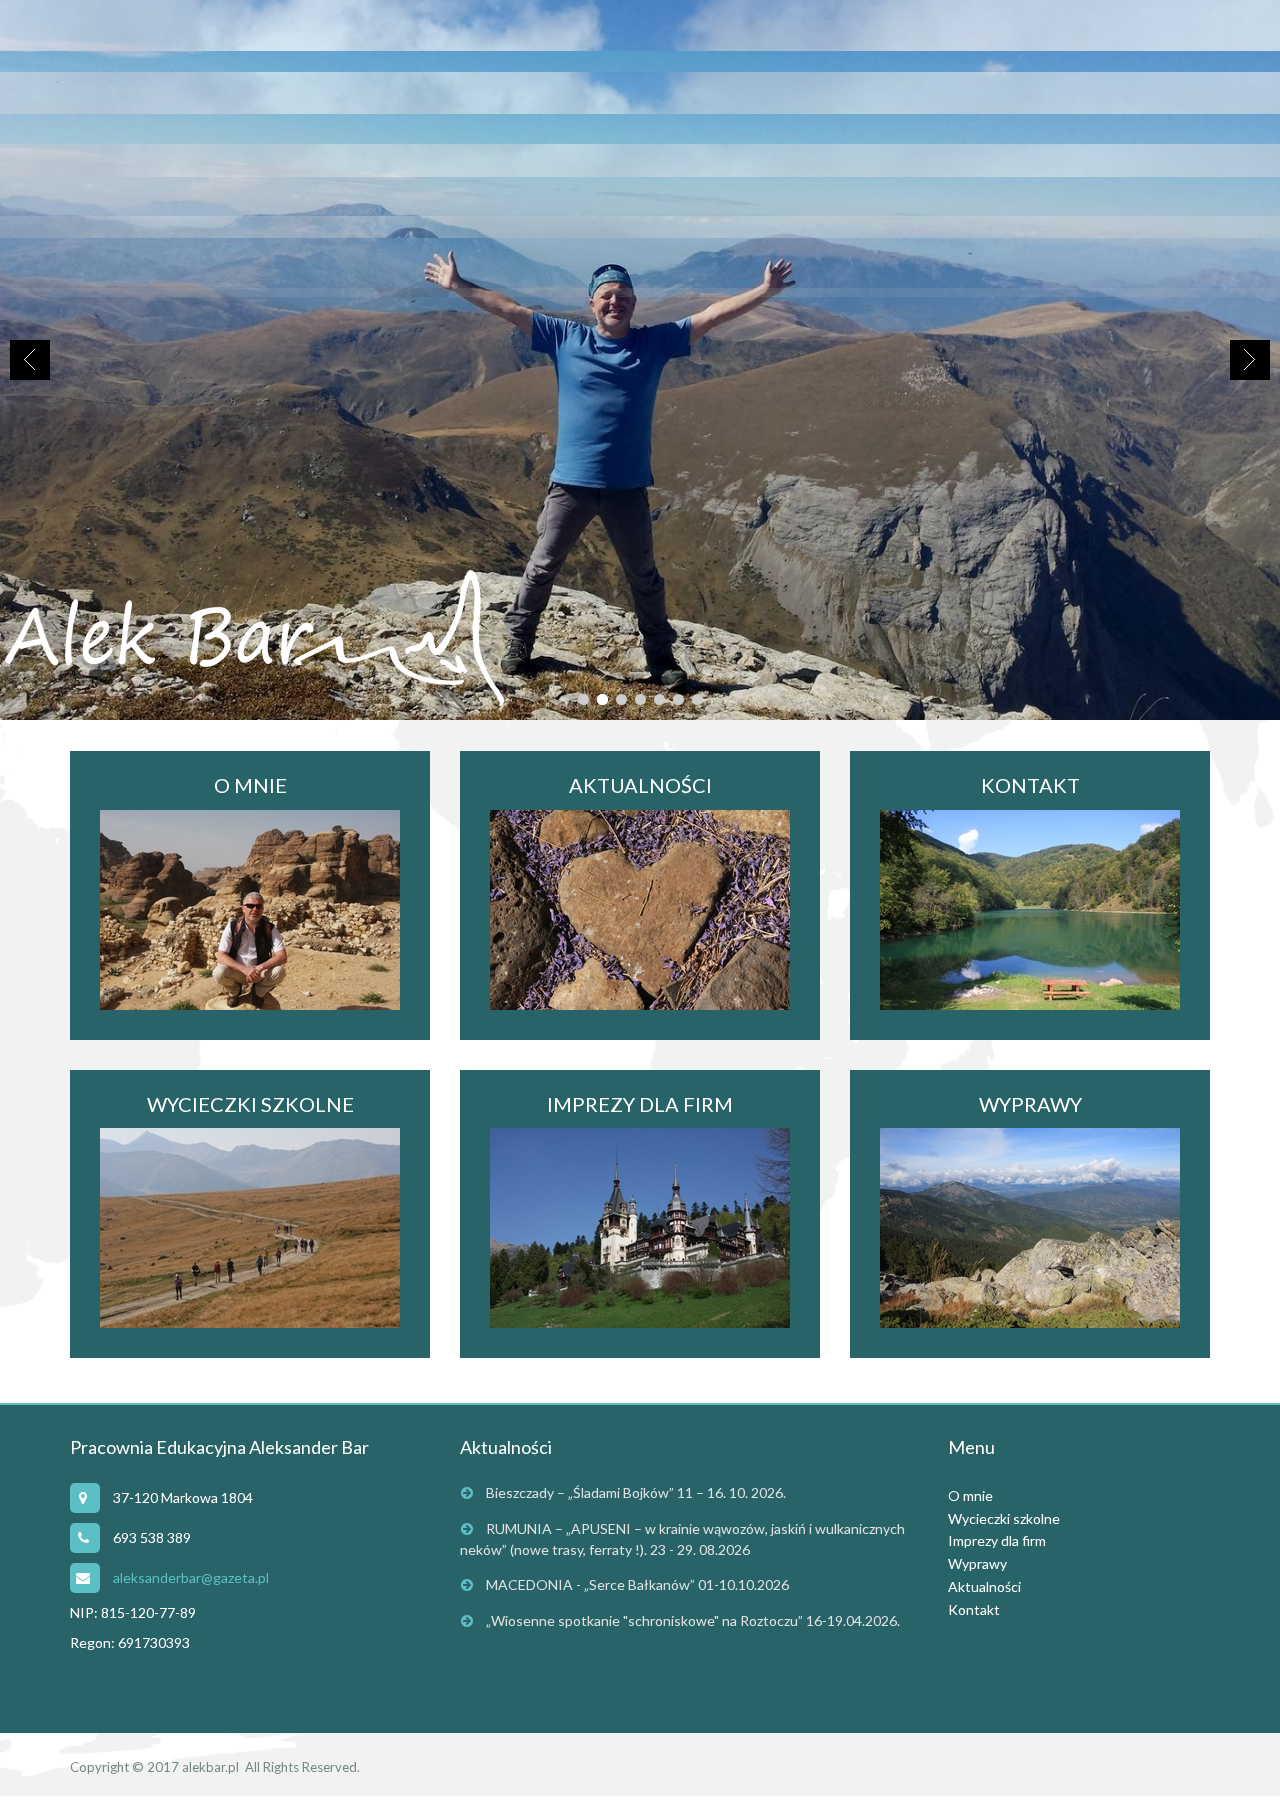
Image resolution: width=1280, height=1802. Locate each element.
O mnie (970, 1495)
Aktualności (984, 1586)
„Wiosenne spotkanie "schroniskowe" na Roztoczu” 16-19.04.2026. (693, 1620)
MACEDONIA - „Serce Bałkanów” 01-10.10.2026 (637, 1584)
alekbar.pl (210, 1767)
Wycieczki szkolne (1004, 1518)
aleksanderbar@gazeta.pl (191, 1577)
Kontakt (974, 1609)
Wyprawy (977, 1563)
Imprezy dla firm (997, 1540)
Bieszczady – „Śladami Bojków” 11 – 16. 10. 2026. (636, 1492)
